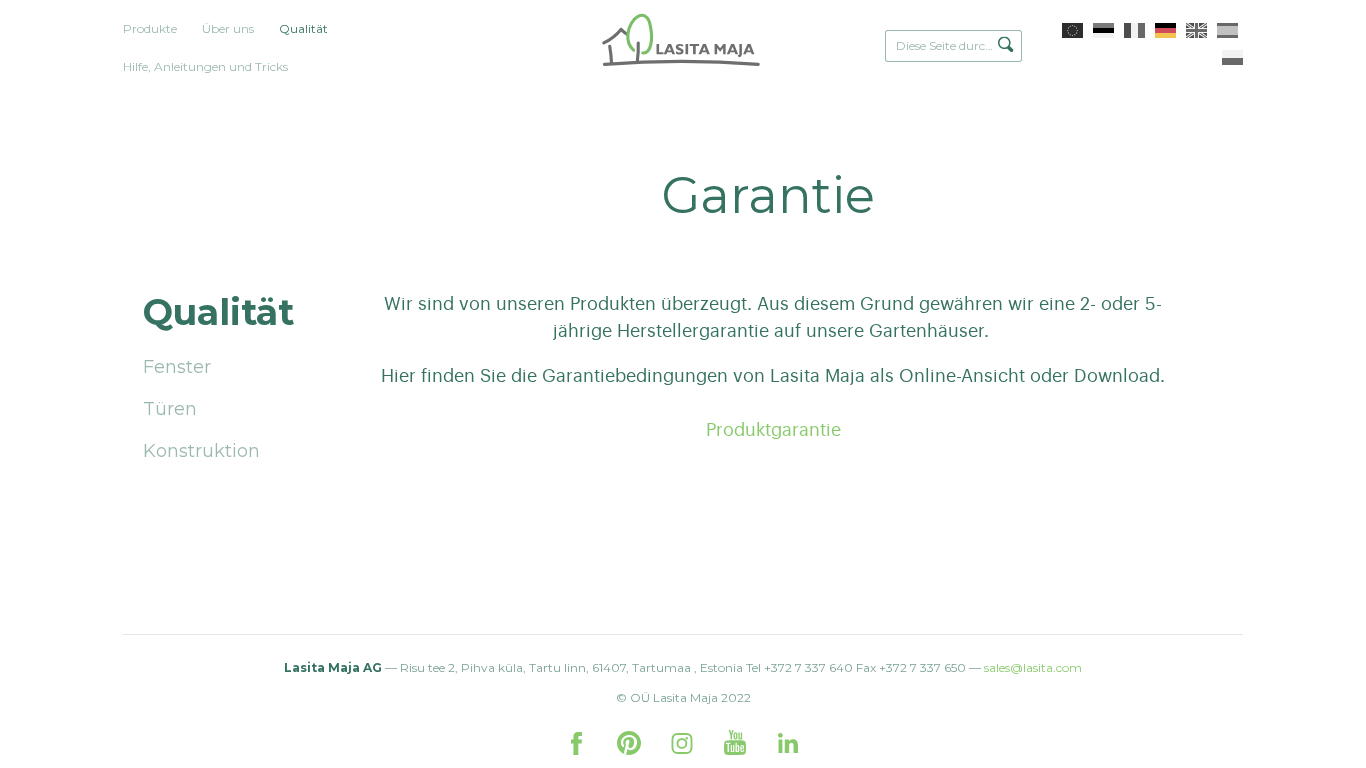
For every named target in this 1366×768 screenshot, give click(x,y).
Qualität (303, 28)
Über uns (228, 28)
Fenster (177, 367)
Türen (170, 409)
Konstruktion (201, 451)
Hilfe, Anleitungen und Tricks (205, 66)
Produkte (150, 28)
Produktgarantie (773, 430)
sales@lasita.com (1033, 667)
